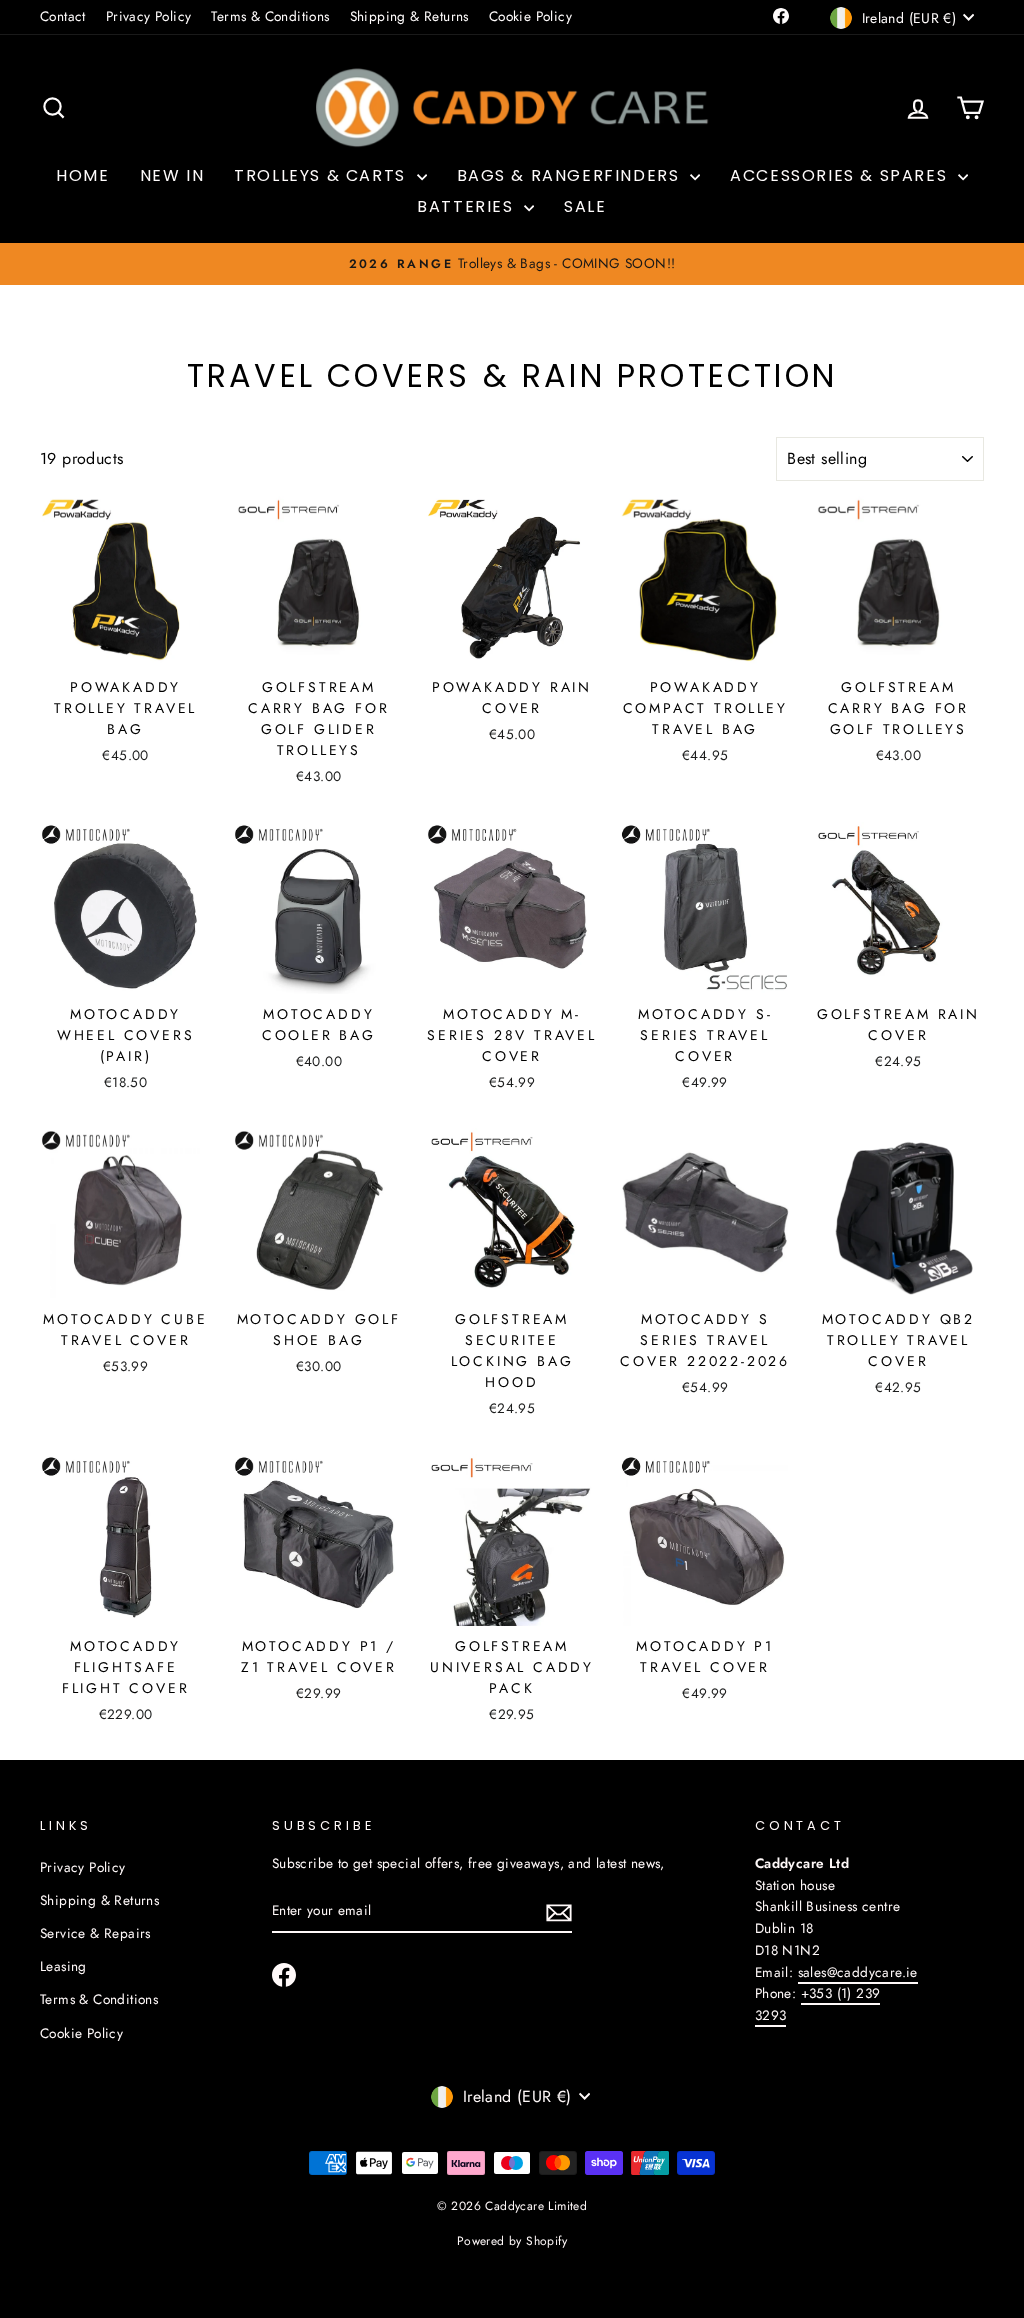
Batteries (468, 206)
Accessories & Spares (841, 175)
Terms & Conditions (270, 16)
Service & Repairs (95, 1933)
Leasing (63, 1966)
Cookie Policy (530, 16)
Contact (63, 16)
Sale (585, 206)
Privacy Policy (149, 16)
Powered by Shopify (512, 2241)
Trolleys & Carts (322, 175)
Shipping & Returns (409, 16)
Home (82, 175)
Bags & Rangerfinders (571, 175)
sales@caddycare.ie (858, 1972)
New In (172, 175)
